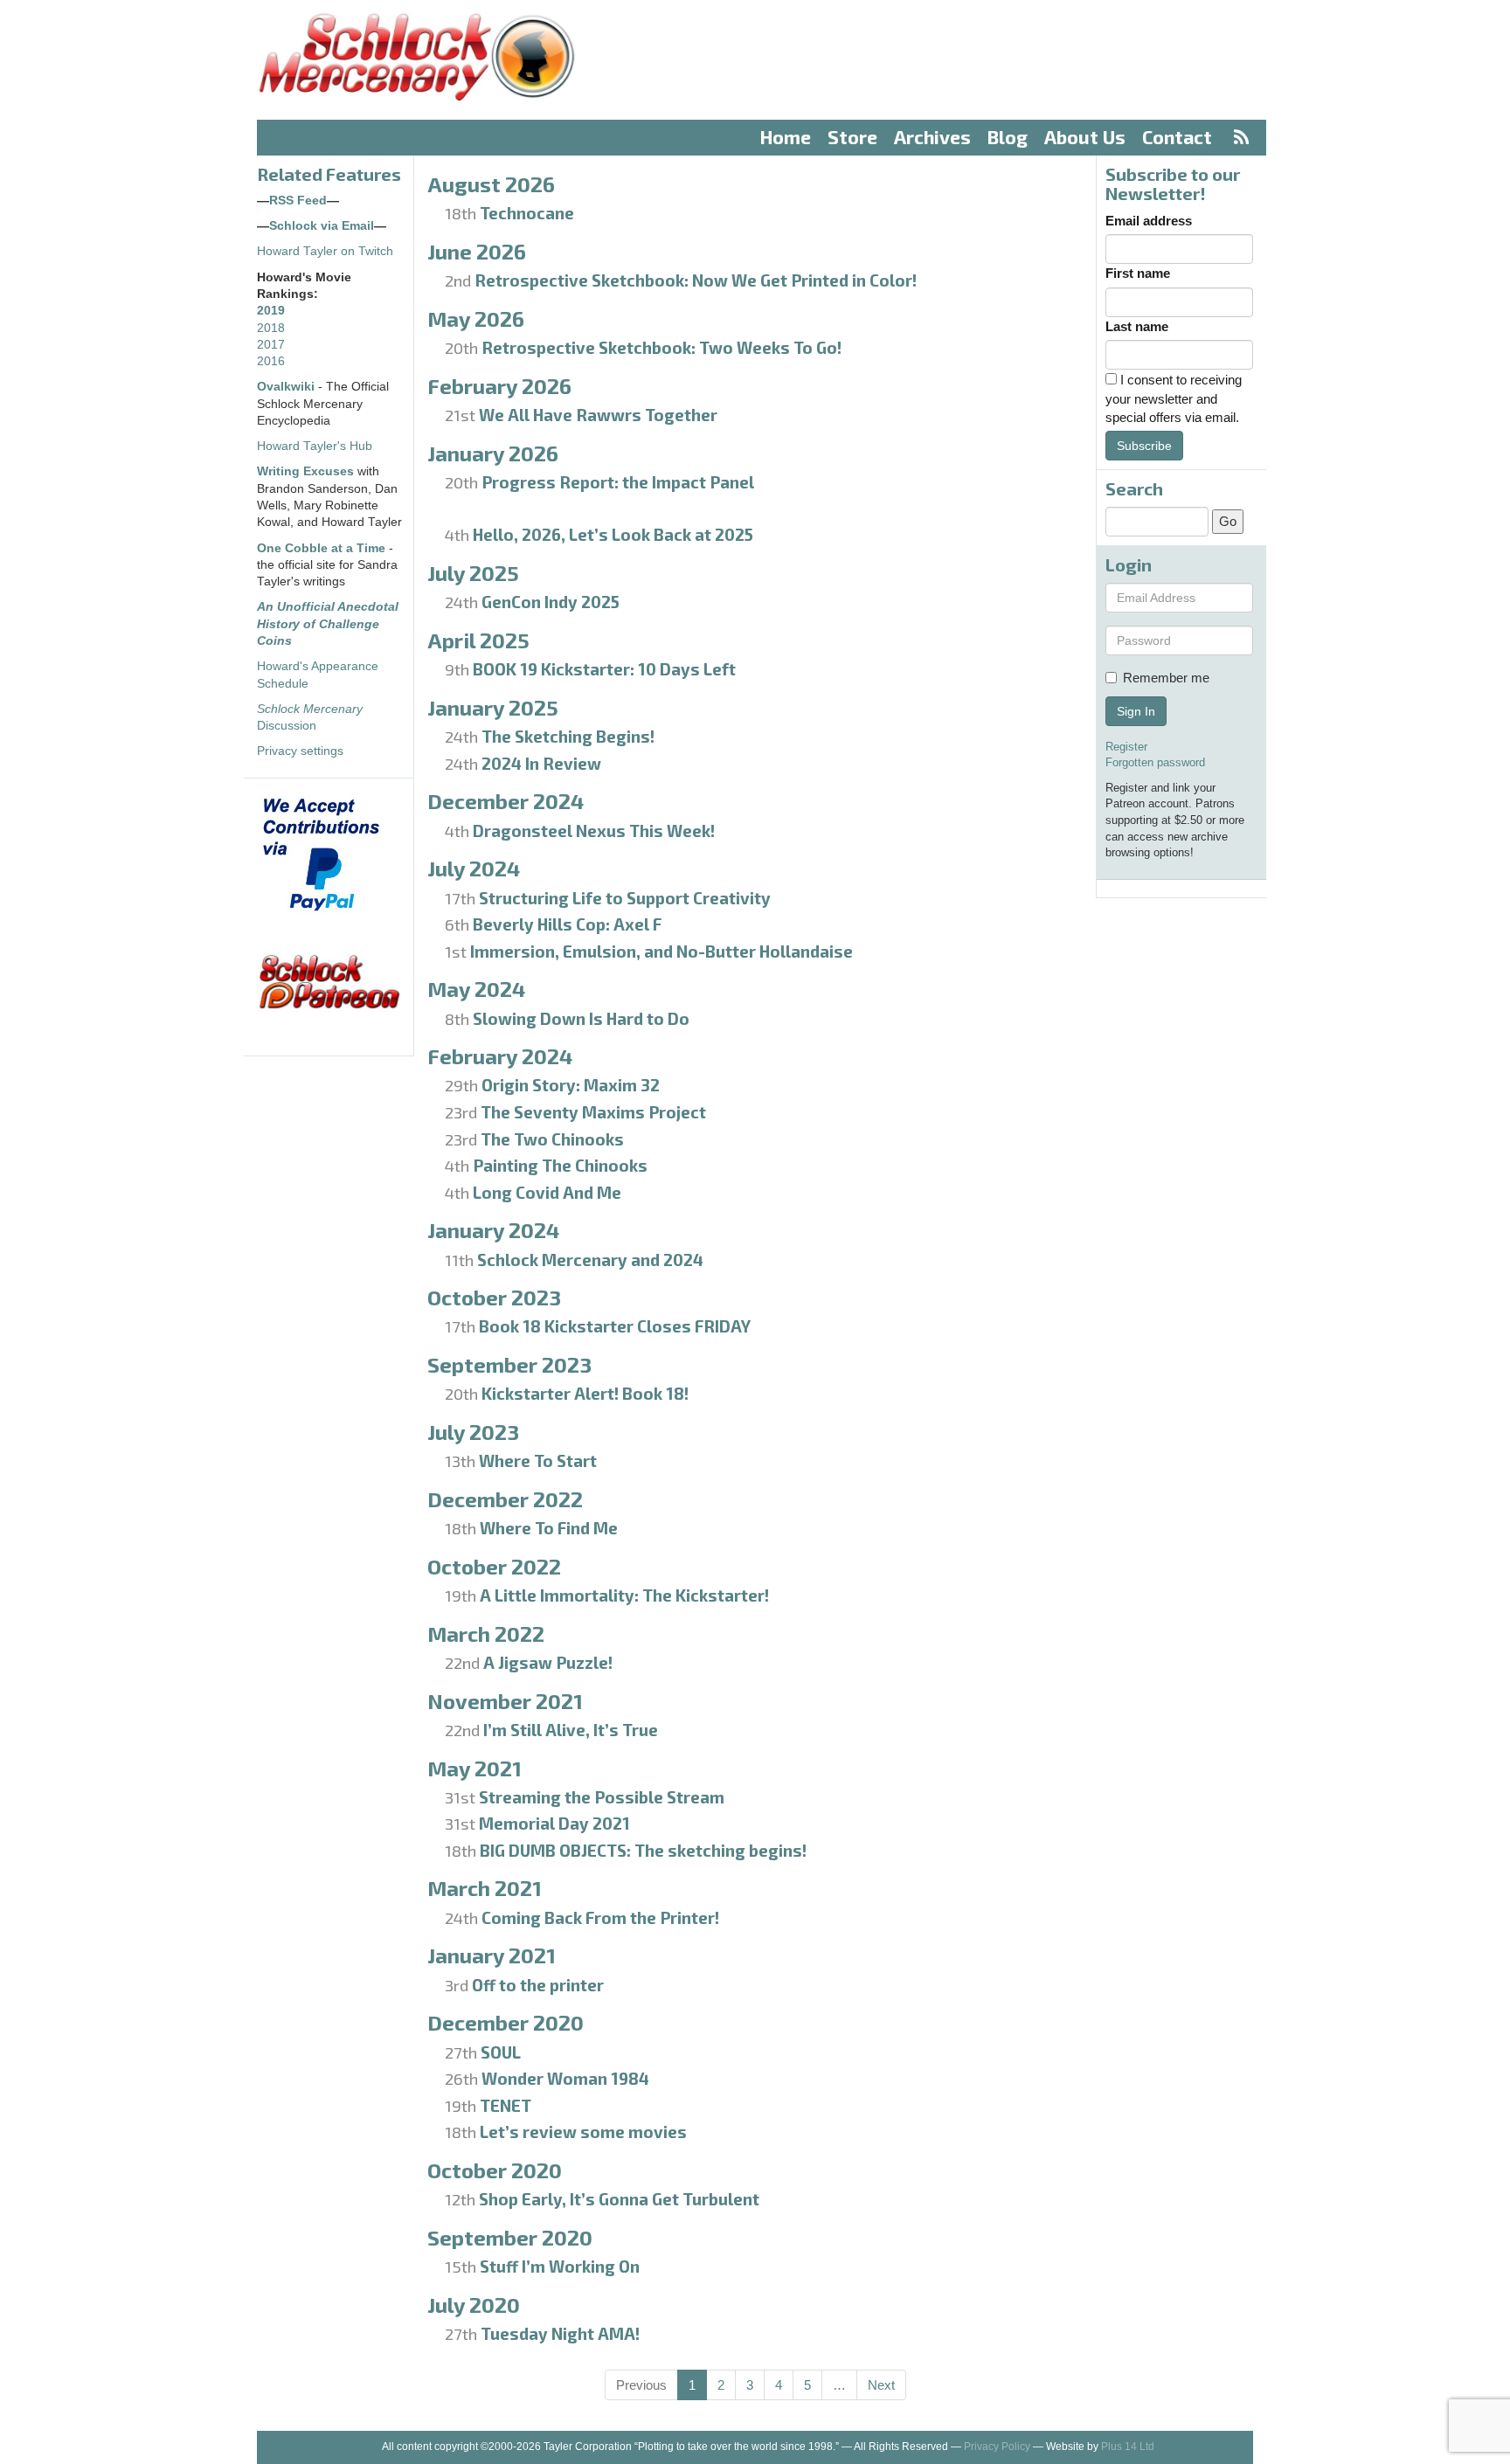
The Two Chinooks (552, 1139)
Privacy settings (300, 751)
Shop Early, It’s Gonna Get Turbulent (619, 2199)
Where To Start (538, 1460)
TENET (506, 2105)
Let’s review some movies (583, 2132)
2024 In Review (541, 763)
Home (786, 137)
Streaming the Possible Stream (602, 1797)
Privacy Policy (997, 2447)
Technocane (527, 213)
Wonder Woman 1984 (565, 2078)
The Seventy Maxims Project (593, 1112)
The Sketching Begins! (568, 736)
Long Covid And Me (547, 1192)
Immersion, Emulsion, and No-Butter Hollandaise (661, 951)
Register (1126, 747)
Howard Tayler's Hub (315, 446)
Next (881, 2385)
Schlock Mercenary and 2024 (590, 1260)
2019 (271, 311)
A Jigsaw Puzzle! (548, 1662)
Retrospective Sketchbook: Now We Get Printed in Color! (696, 280)
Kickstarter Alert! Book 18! (585, 1393)
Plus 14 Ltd (1128, 2447)
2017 (271, 345)
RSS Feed (298, 201)
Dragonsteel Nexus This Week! (594, 831)
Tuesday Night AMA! (560, 2333)
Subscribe (1144, 446)
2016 (271, 361)
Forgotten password (1155, 762)
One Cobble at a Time (321, 548)
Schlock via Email (322, 226)
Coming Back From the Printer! (600, 1917)
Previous (641, 2385)
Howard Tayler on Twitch (325, 251)
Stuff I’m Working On (560, 2266)
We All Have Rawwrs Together (598, 415)
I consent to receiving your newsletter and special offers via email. (1174, 398)
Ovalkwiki (287, 387)
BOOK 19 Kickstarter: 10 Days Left (604, 669)
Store (852, 137)
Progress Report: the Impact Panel (618, 482)
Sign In (1136, 711)
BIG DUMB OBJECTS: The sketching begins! (643, 1850)
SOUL (501, 2052)
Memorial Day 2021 (554, 1823)
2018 (271, 328)
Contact (1177, 137)
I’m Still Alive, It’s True (571, 1730)
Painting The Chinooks (560, 1165)
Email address (1149, 221)
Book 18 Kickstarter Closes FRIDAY (615, 1326)
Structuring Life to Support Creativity (625, 898)
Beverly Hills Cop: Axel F (567, 924)
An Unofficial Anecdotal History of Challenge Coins (328, 624)
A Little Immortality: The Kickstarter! (624, 1595)
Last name (1137, 326)
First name (1138, 273)
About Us (1085, 137)
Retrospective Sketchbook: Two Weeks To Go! (661, 347)
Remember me (1166, 678)
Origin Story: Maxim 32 (571, 1085)
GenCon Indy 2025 (551, 602)
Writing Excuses (305, 471)
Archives (932, 137)
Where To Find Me (549, 1528)
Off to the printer (538, 1985)
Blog (1008, 137)
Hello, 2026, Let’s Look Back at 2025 (613, 534)
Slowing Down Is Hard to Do (581, 1018)
